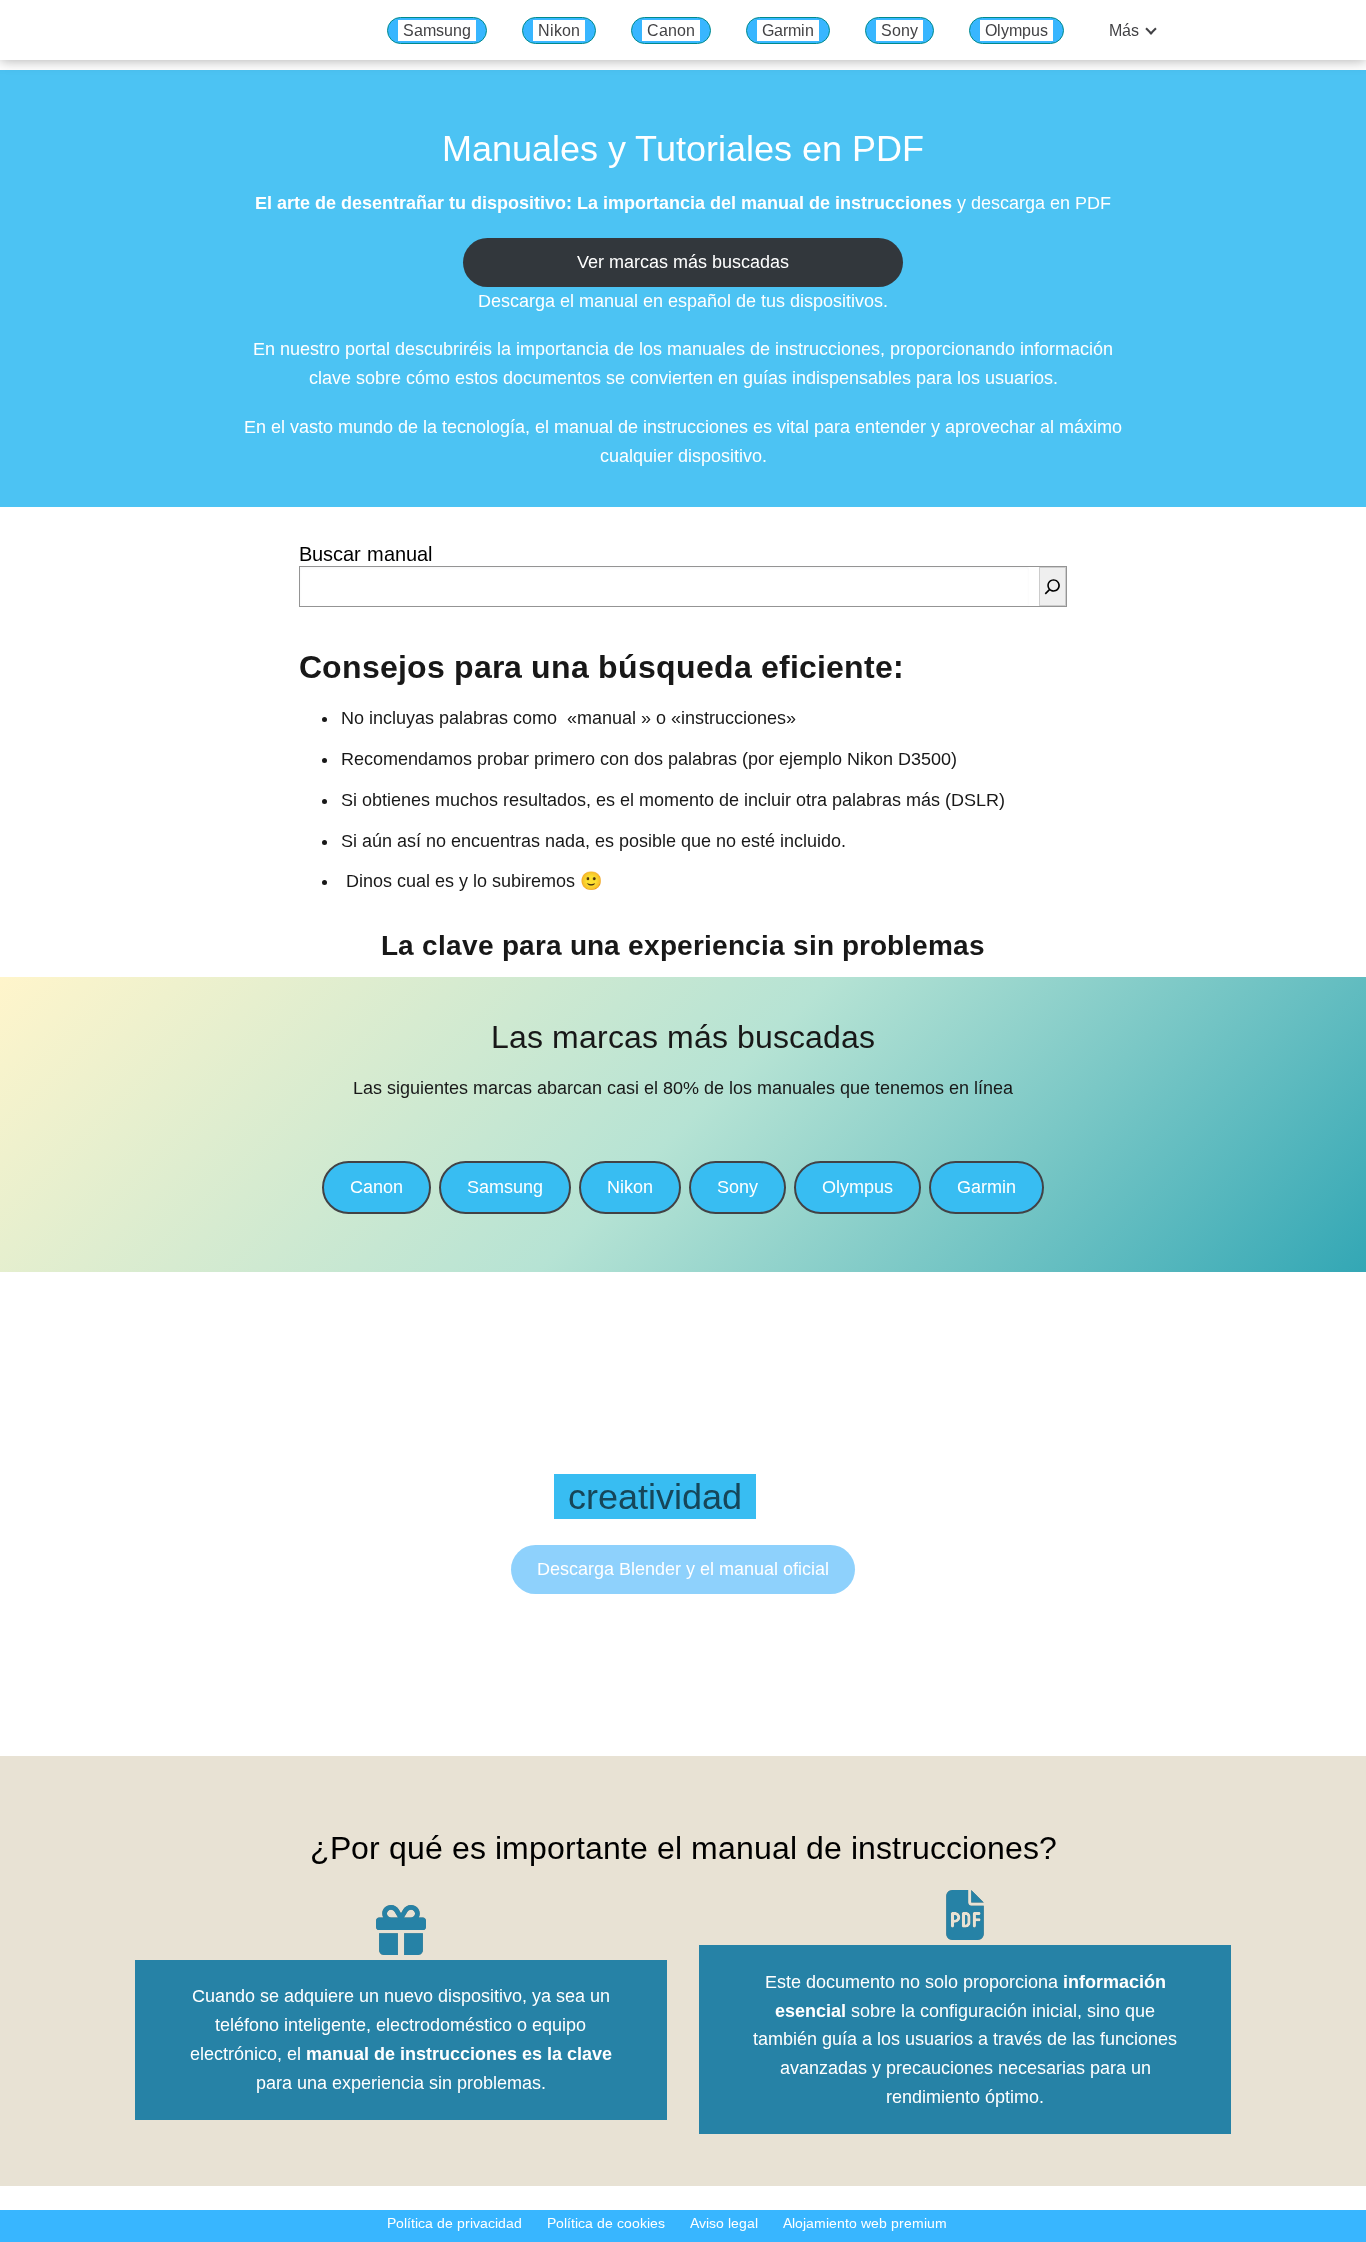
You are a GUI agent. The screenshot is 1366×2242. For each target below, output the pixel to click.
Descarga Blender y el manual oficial (683, 1569)
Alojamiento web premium (865, 2223)
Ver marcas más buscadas (683, 262)
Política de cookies (606, 2223)
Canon (671, 30)
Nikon (559, 30)
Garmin (788, 30)
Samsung (437, 30)
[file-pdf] (965, 1915)
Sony (899, 30)
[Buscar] (1052, 586)
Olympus (1016, 30)
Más (1124, 30)
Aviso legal (724, 2223)
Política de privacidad (454, 2223)
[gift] (401, 1930)
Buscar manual (365, 554)
